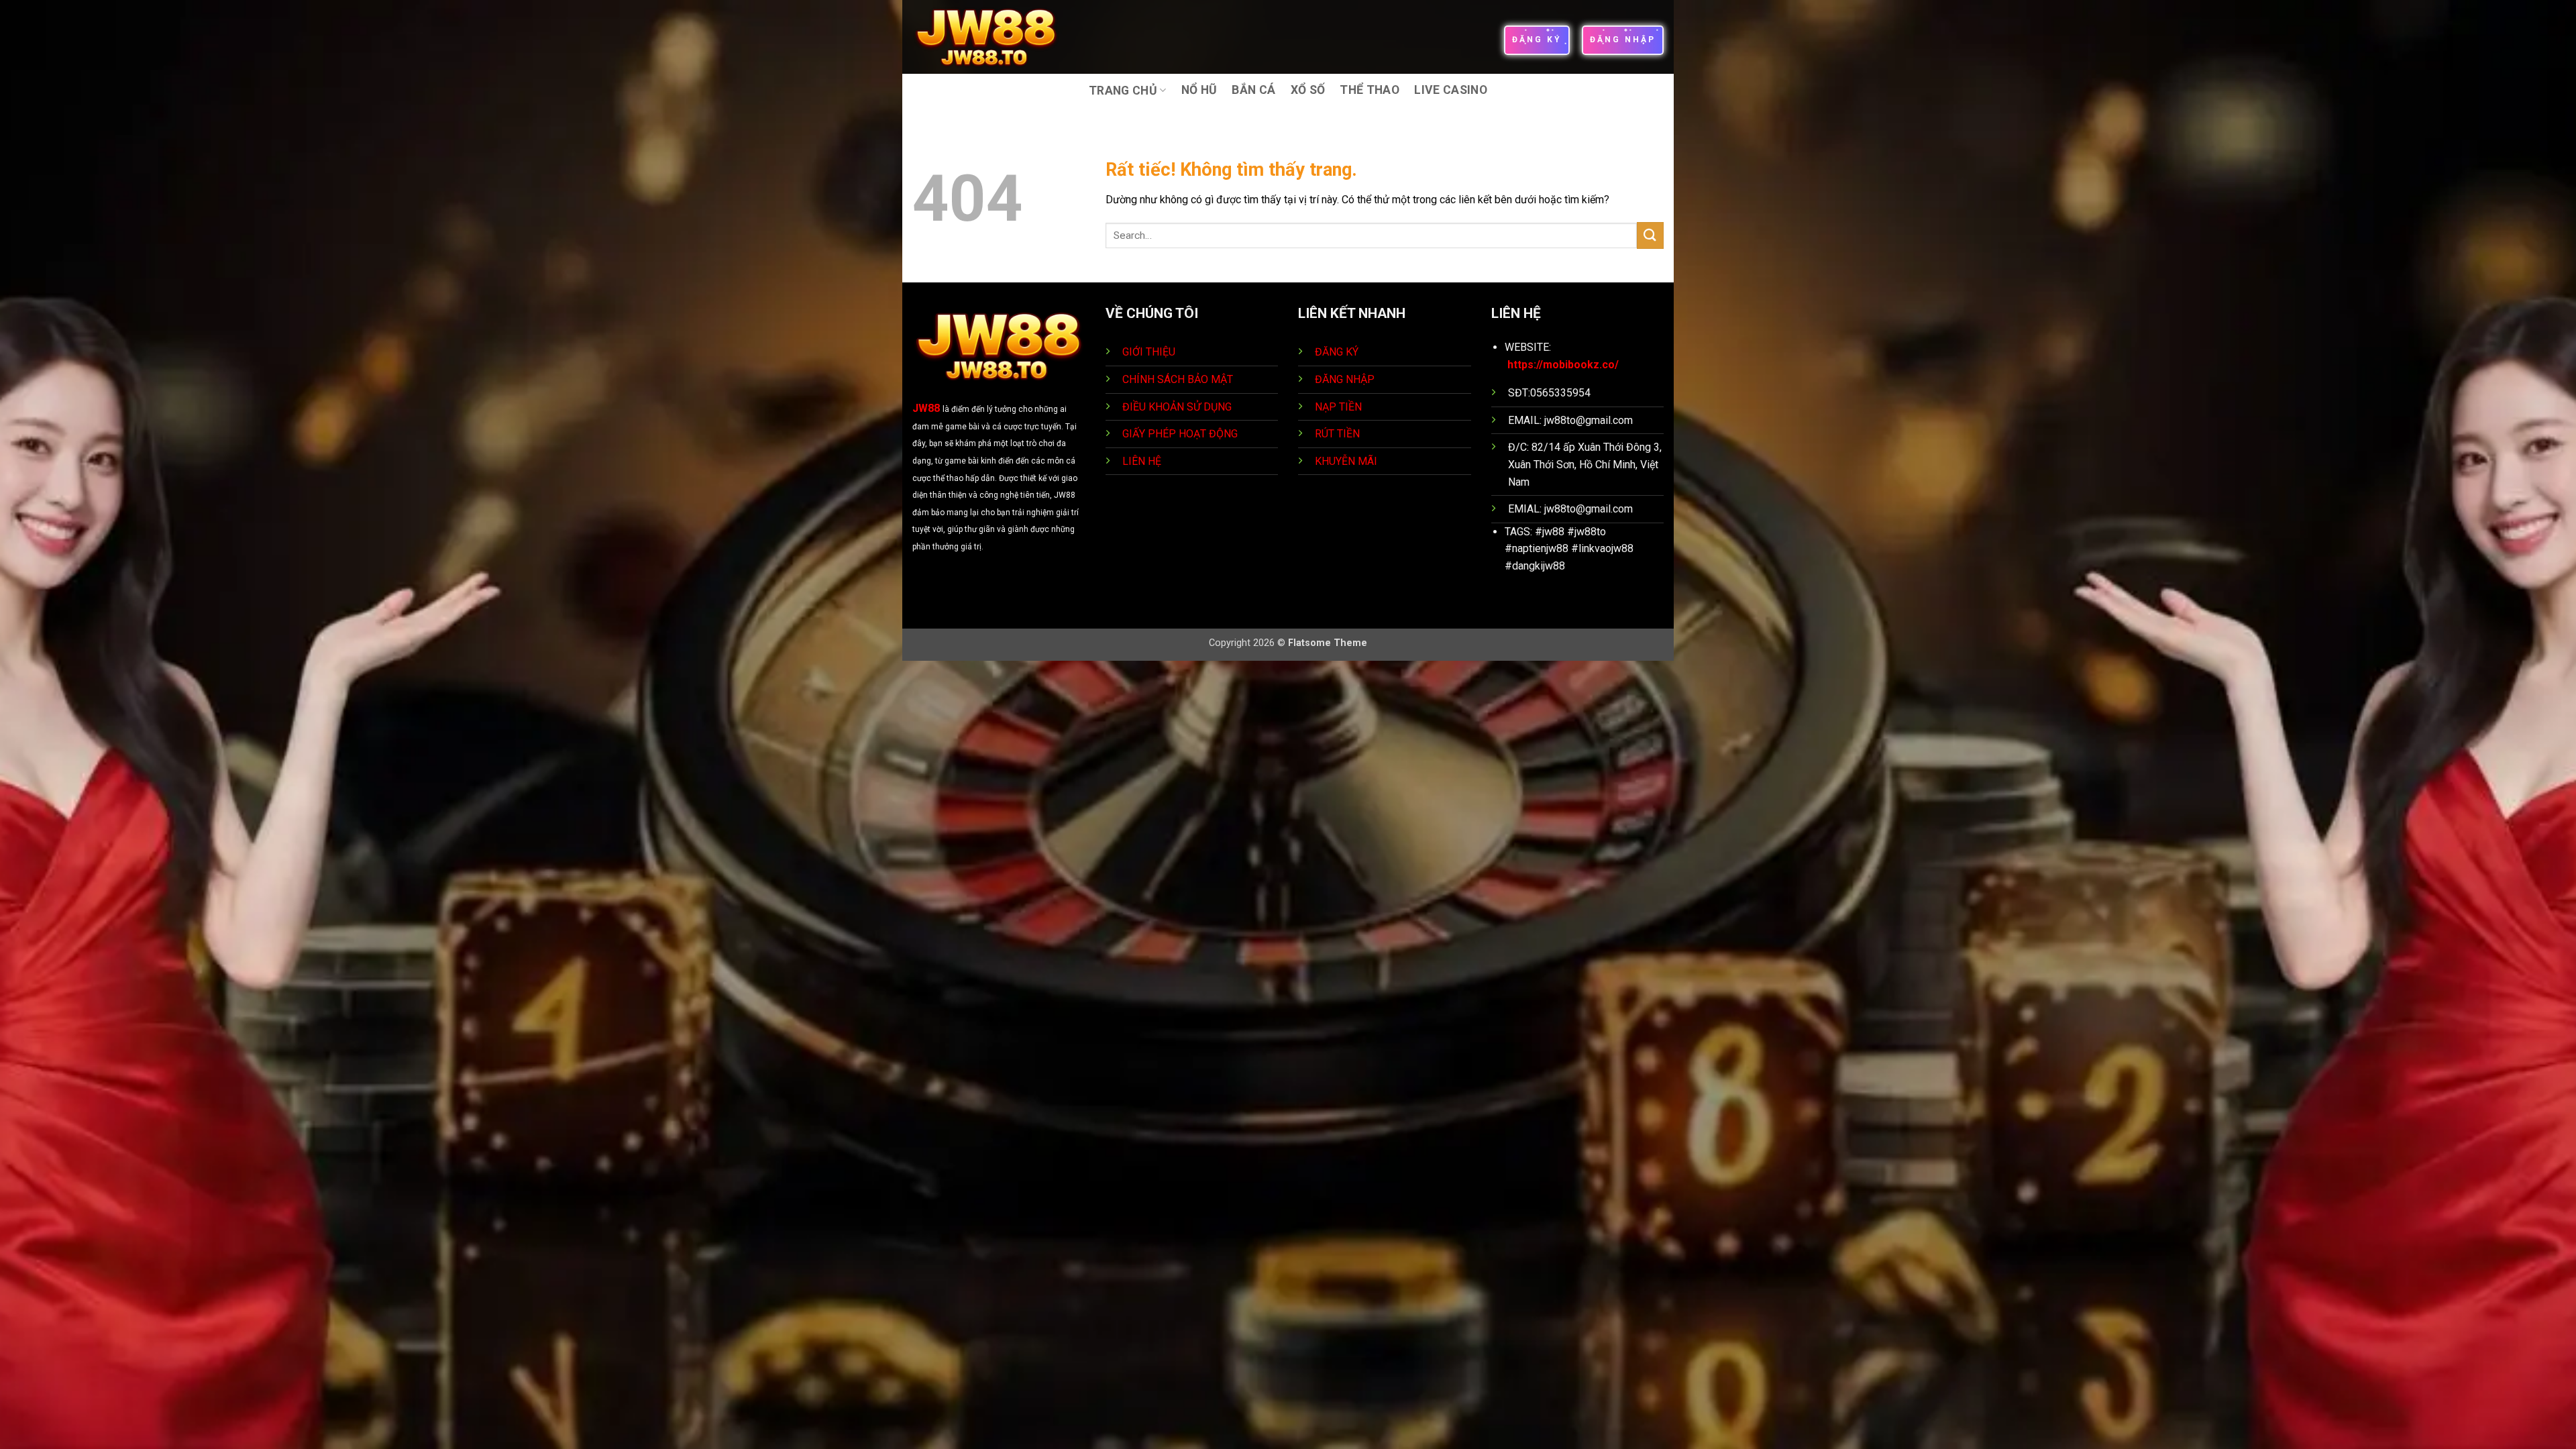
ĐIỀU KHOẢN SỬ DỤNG (1177, 407)
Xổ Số (1308, 90)
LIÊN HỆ (1142, 461)
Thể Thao (1370, 90)
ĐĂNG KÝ (1337, 352)
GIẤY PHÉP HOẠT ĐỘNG (1180, 434)
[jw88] (995, 37)
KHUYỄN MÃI (1347, 461)
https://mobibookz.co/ (1563, 365)
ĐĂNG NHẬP (1345, 379)
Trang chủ (1123, 91)
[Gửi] (1650, 235)
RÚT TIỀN (1339, 434)
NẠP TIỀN (1340, 407)
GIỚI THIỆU (1149, 352)
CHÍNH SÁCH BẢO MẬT (1178, 379)
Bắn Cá (1253, 90)
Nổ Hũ (1199, 90)
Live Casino (1451, 90)
